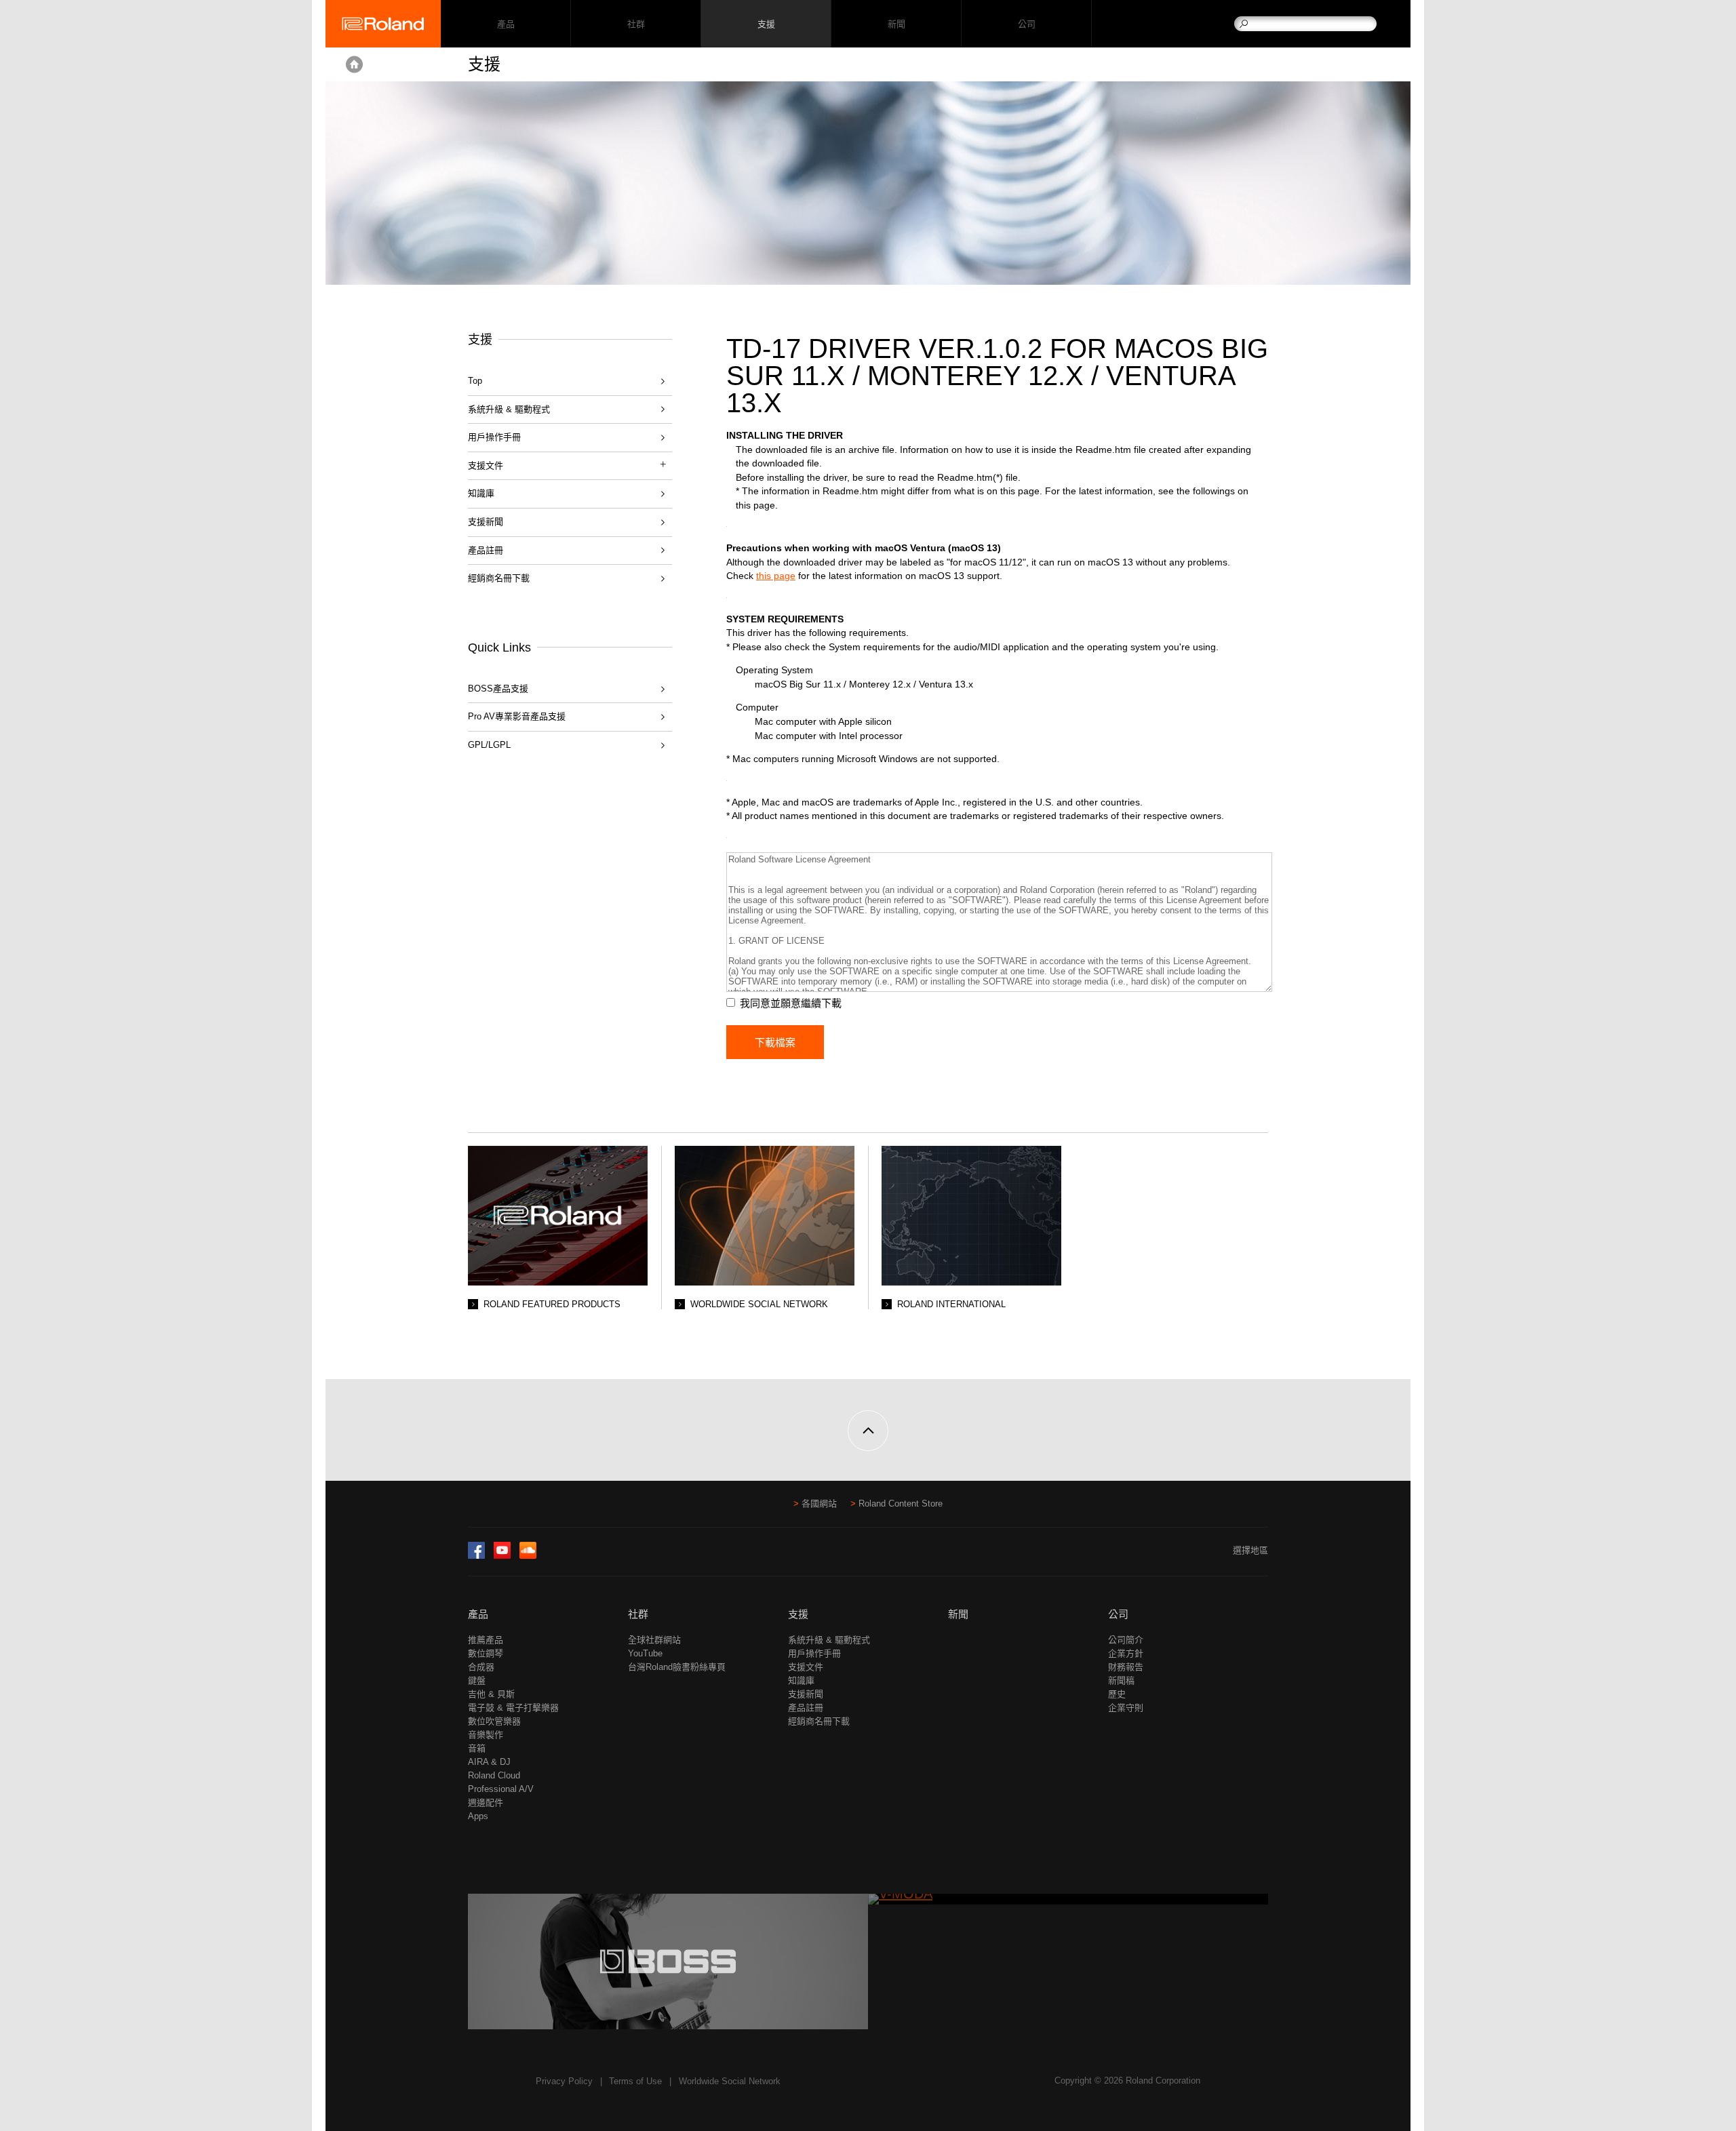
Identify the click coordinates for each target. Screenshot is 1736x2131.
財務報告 (1126, 1667)
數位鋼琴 (486, 1653)
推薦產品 (486, 1640)
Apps (478, 1816)
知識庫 (481, 493)
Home (354, 64)
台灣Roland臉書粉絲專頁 (677, 1667)
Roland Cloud (494, 1775)
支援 (766, 24)
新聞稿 (1121, 1680)
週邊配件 (486, 1803)
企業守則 (1126, 1708)
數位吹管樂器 (494, 1721)
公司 (1026, 24)
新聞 (896, 24)
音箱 (477, 1748)
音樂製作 (486, 1735)
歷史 (1117, 1694)
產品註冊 (486, 550)
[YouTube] (502, 1556)
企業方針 (1126, 1653)
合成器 (481, 1667)
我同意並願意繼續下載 (791, 1003)
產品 (478, 1614)
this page (776, 576)
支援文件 (806, 1667)
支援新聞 (486, 522)
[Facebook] (476, 1556)
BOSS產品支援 (498, 689)
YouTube (645, 1653)
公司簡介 (1126, 1640)
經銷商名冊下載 (499, 578)
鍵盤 (477, 1680)
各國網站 (819, 1503)
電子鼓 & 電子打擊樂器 (513, 1708)
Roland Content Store (901, 1503)
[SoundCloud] (528, 1556)
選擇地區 (1250, 1550)
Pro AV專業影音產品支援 (517, 716)
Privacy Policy (564, 2081)
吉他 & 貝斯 (491, 1694)
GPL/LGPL (489, 745)
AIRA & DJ (489, 1762)
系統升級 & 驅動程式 (509, 409)
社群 (636, 24)
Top (475, 381)
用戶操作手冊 (494, 437)
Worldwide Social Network (730, 2081)
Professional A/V (501, 1789)
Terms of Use (635, 2081)
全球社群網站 (654, 1640)
